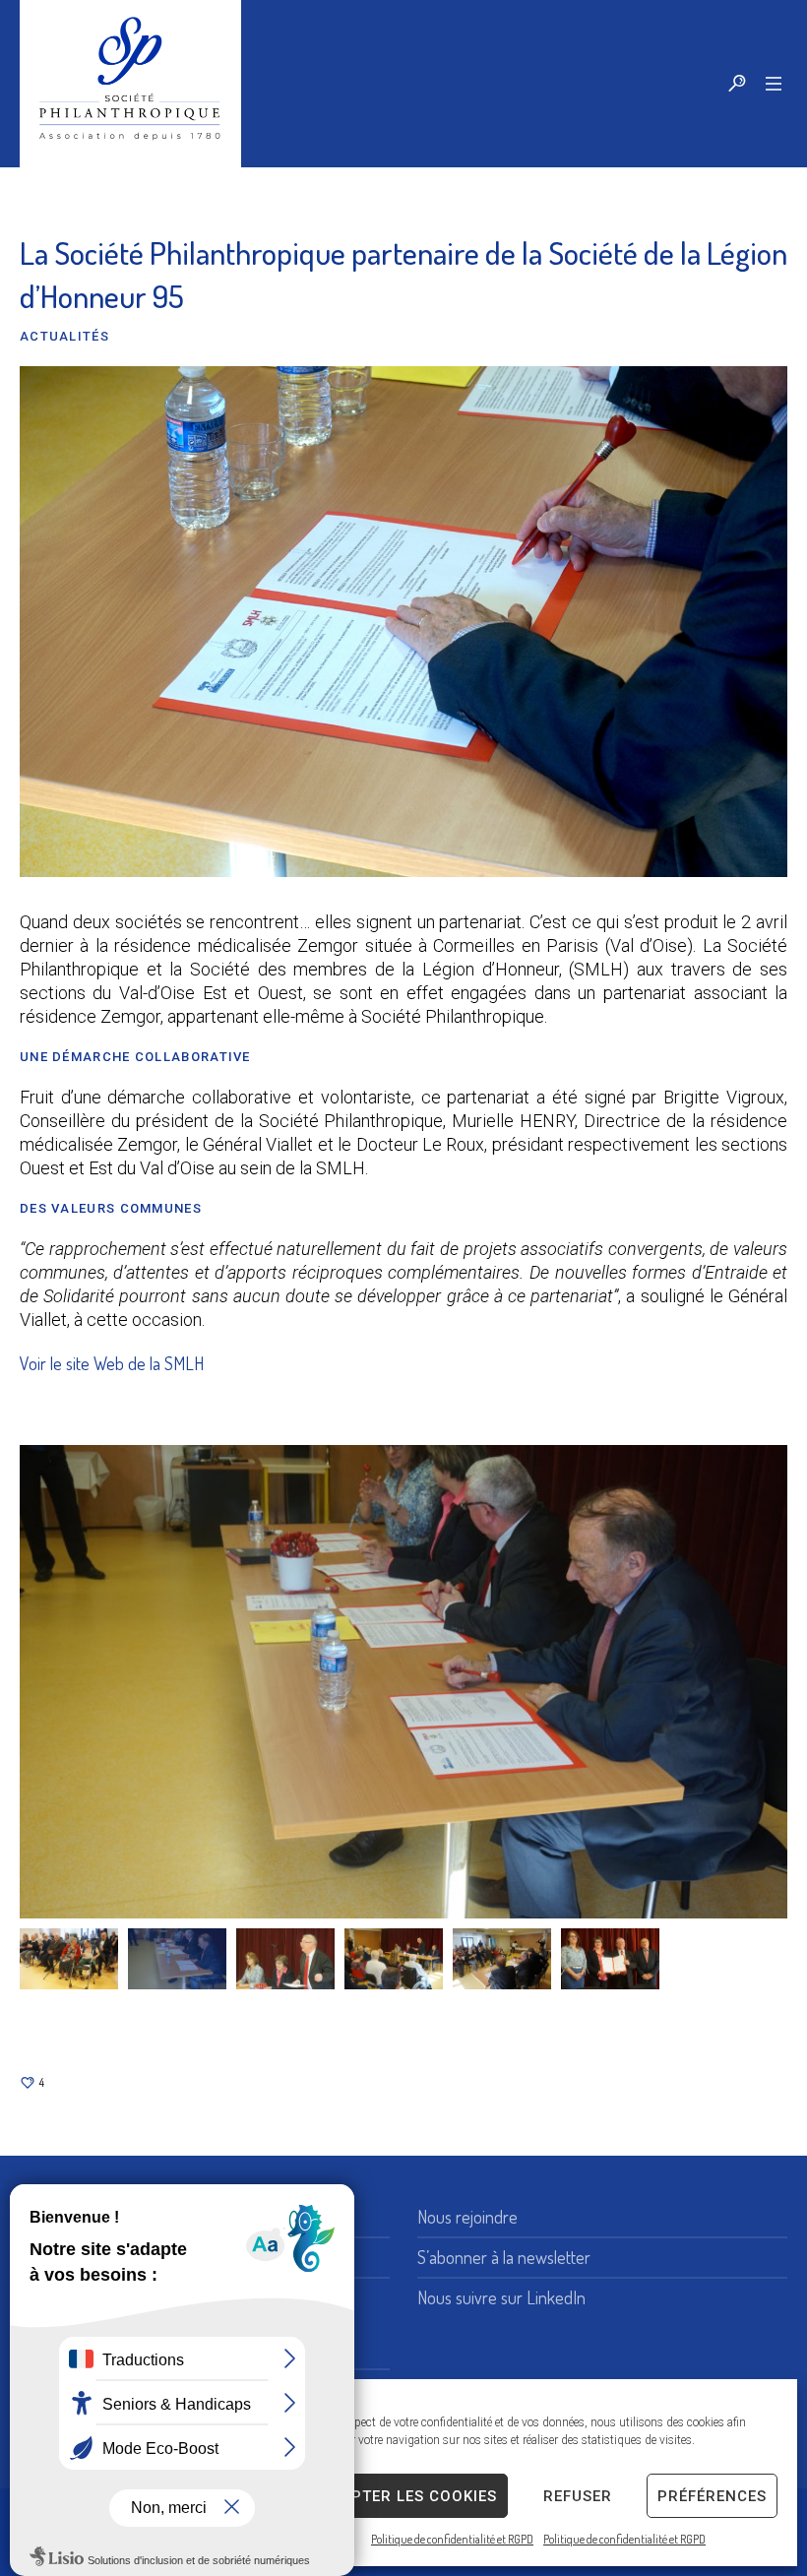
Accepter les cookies (403, 2496)
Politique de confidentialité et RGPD (452, 2539)
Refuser (578, 2496)
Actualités (64, 336)
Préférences (712, 2496)
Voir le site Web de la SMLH (112, 1363)
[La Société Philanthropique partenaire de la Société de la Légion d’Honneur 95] (403, 619)
